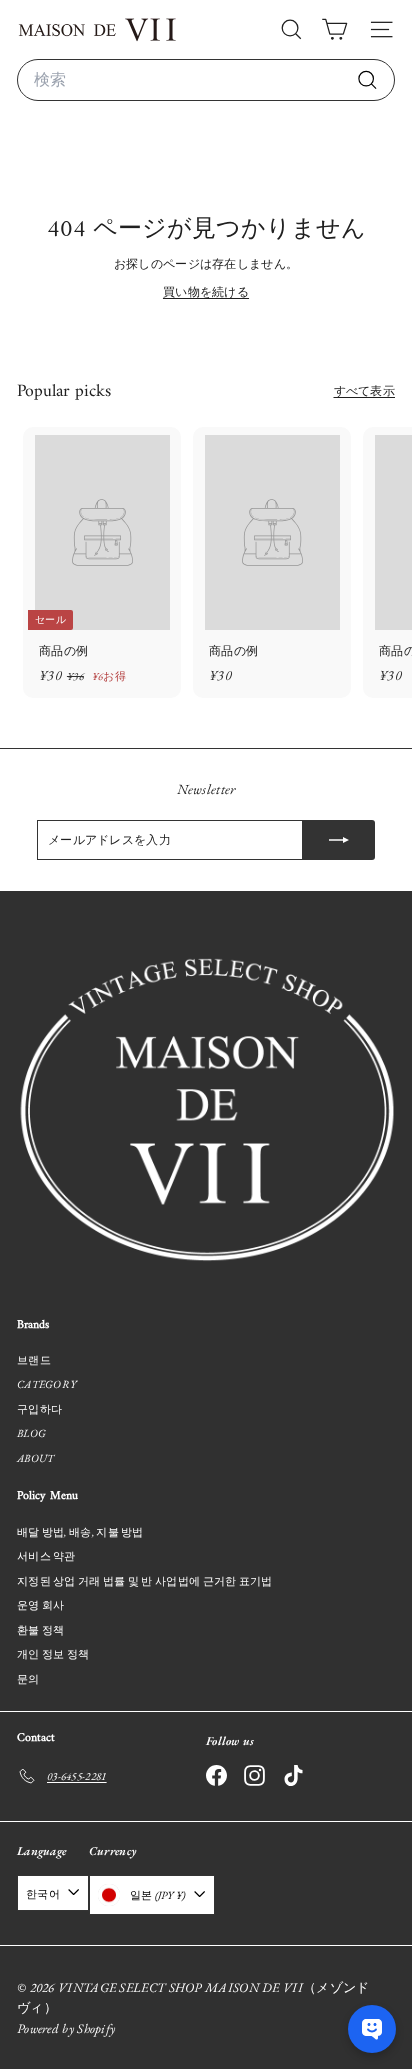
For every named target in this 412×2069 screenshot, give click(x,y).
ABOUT (36, 1458)
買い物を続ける (206, 292)
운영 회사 (41, 1605)
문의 (28, 1679)
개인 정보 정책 (53, 1654)
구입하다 (39, 1409)
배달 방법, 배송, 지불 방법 (80, 1532)
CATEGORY (46, 1384)
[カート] (334, 29)
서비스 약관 (46, 1556)
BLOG (31, 1433)
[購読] (339, 840)
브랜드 (34, 1360)
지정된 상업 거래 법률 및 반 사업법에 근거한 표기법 (145, 1581)
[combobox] (206, 80)
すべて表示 (365, 391)
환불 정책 (41, 1630)
